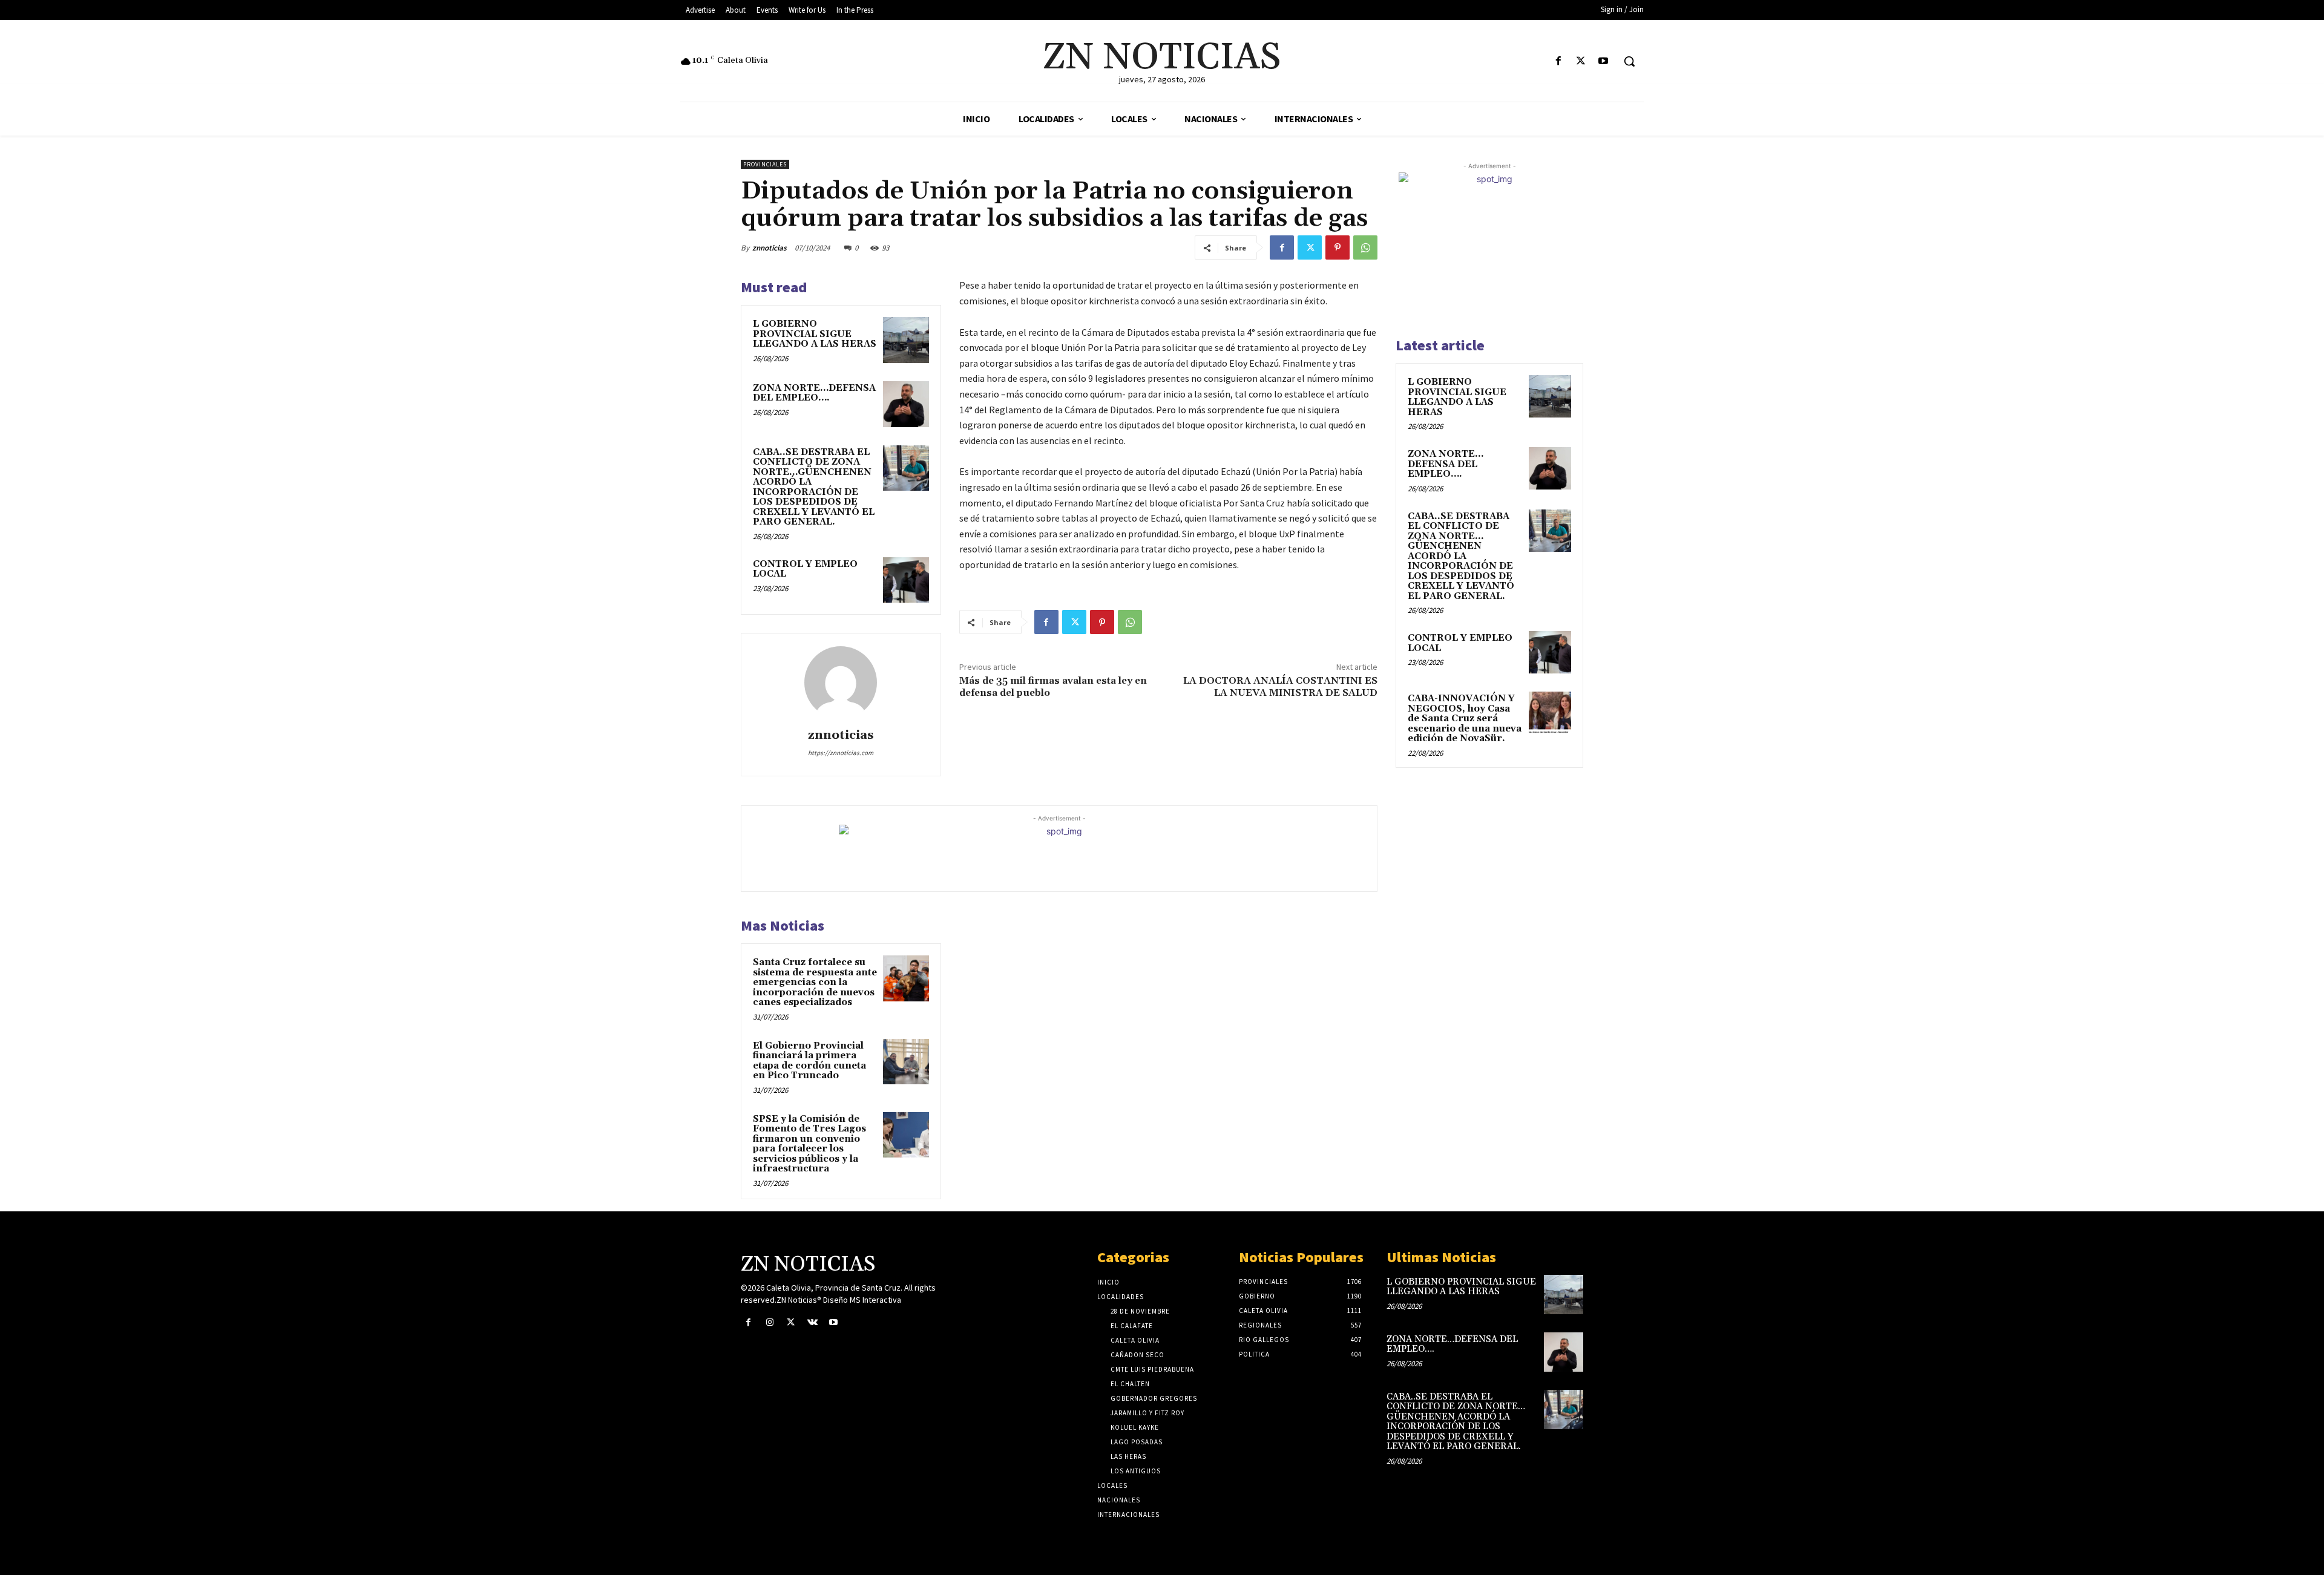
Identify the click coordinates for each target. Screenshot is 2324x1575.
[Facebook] (1558, 61)
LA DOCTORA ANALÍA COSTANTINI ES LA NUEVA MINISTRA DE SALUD (1280, 686)
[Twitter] (1581, 61)
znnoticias (770, 248)
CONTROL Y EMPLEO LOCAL (805, 569)
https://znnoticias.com (841, 753)
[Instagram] (770, 1322)
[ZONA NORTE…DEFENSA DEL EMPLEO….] (906, 404)
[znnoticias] (841, 683)
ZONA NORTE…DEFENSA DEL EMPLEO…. (814, 393)
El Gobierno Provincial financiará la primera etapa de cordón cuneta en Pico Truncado (809, 1061)
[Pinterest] (1338, 247)
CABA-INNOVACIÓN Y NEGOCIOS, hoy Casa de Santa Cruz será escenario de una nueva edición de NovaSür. (1465, 719)
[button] (1629, 61)
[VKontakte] (812, 1322)
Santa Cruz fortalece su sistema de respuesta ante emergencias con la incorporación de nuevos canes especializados (815, 982)
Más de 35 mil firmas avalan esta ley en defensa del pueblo (1053, 686)
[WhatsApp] (1365, 247)
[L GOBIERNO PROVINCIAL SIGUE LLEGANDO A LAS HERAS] (906, 340)
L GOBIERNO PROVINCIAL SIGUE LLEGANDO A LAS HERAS (815, 334)
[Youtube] (1603, 61)
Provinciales (765, 164)
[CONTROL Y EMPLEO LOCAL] (906, 580)
